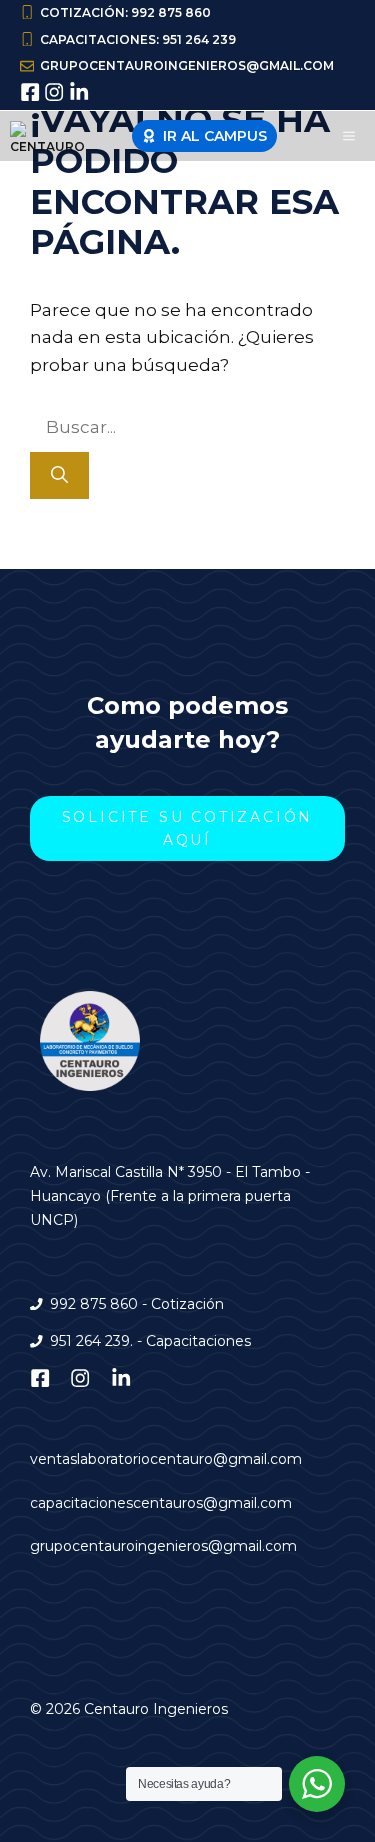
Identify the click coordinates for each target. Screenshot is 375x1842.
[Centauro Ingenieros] (51, 136)
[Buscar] (59, 476)
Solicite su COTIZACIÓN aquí (188, 828)
